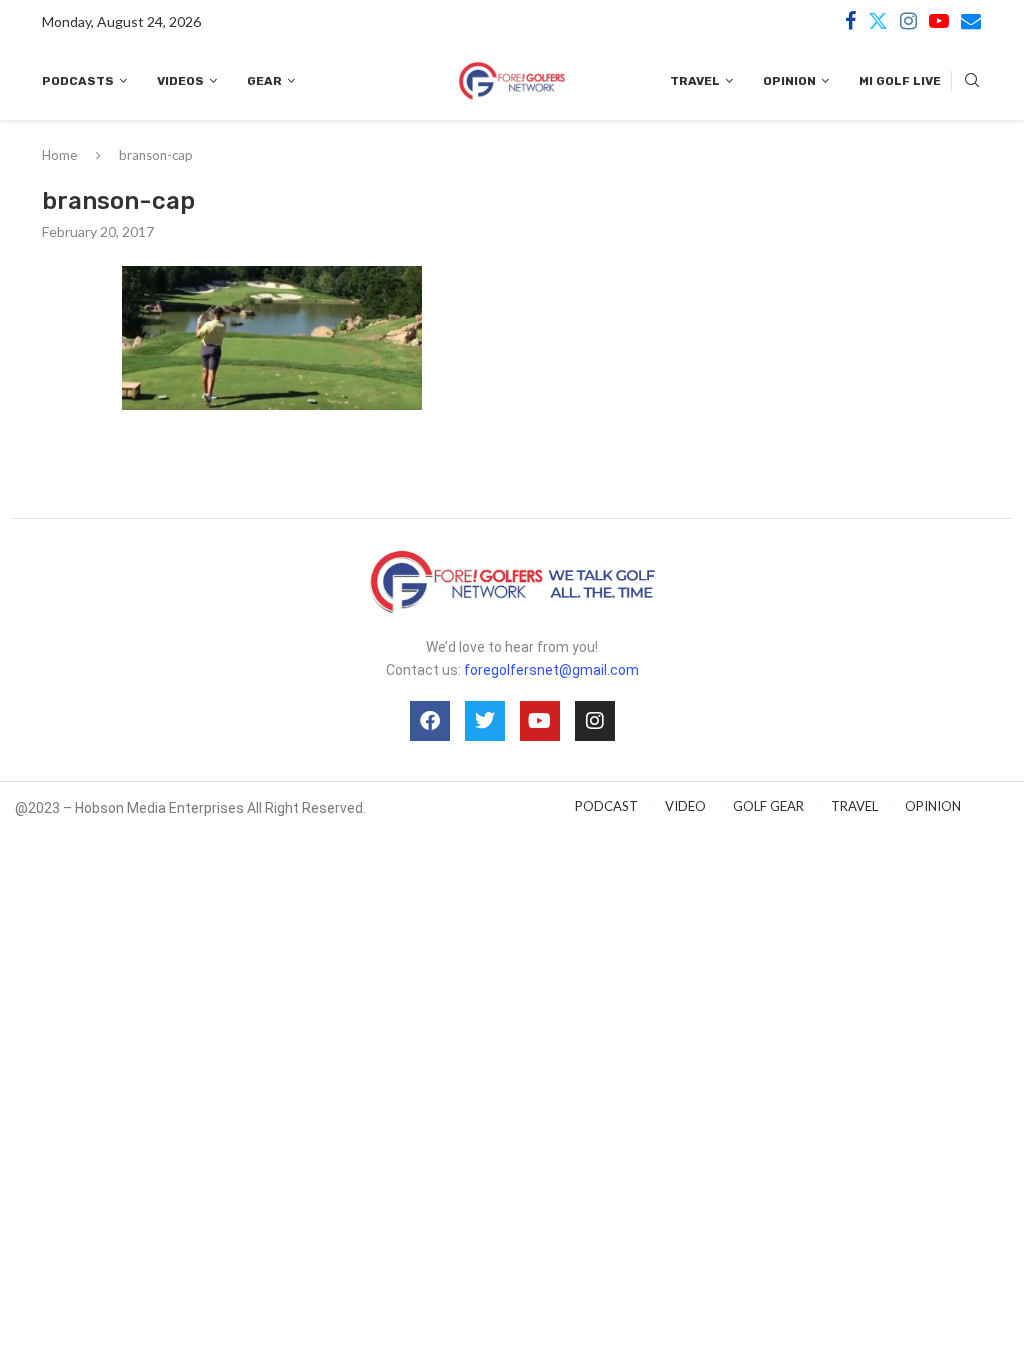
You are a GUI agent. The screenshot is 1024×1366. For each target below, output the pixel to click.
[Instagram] (908, 21)
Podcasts (78, 81)
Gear (264, 81)
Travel (695, 81)
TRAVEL (854, 806)
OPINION (933, 806)
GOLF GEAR (768, 806)
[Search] (972, 81)
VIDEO (685, 806)
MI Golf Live (900, 81)
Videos (180, 81)
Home (59, 155)
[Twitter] (878, 21)
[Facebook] (850, 21)
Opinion (789, 81)
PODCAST (606, 806)
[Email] (971, 21)
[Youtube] (939, 21)
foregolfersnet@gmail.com (551, 670)
